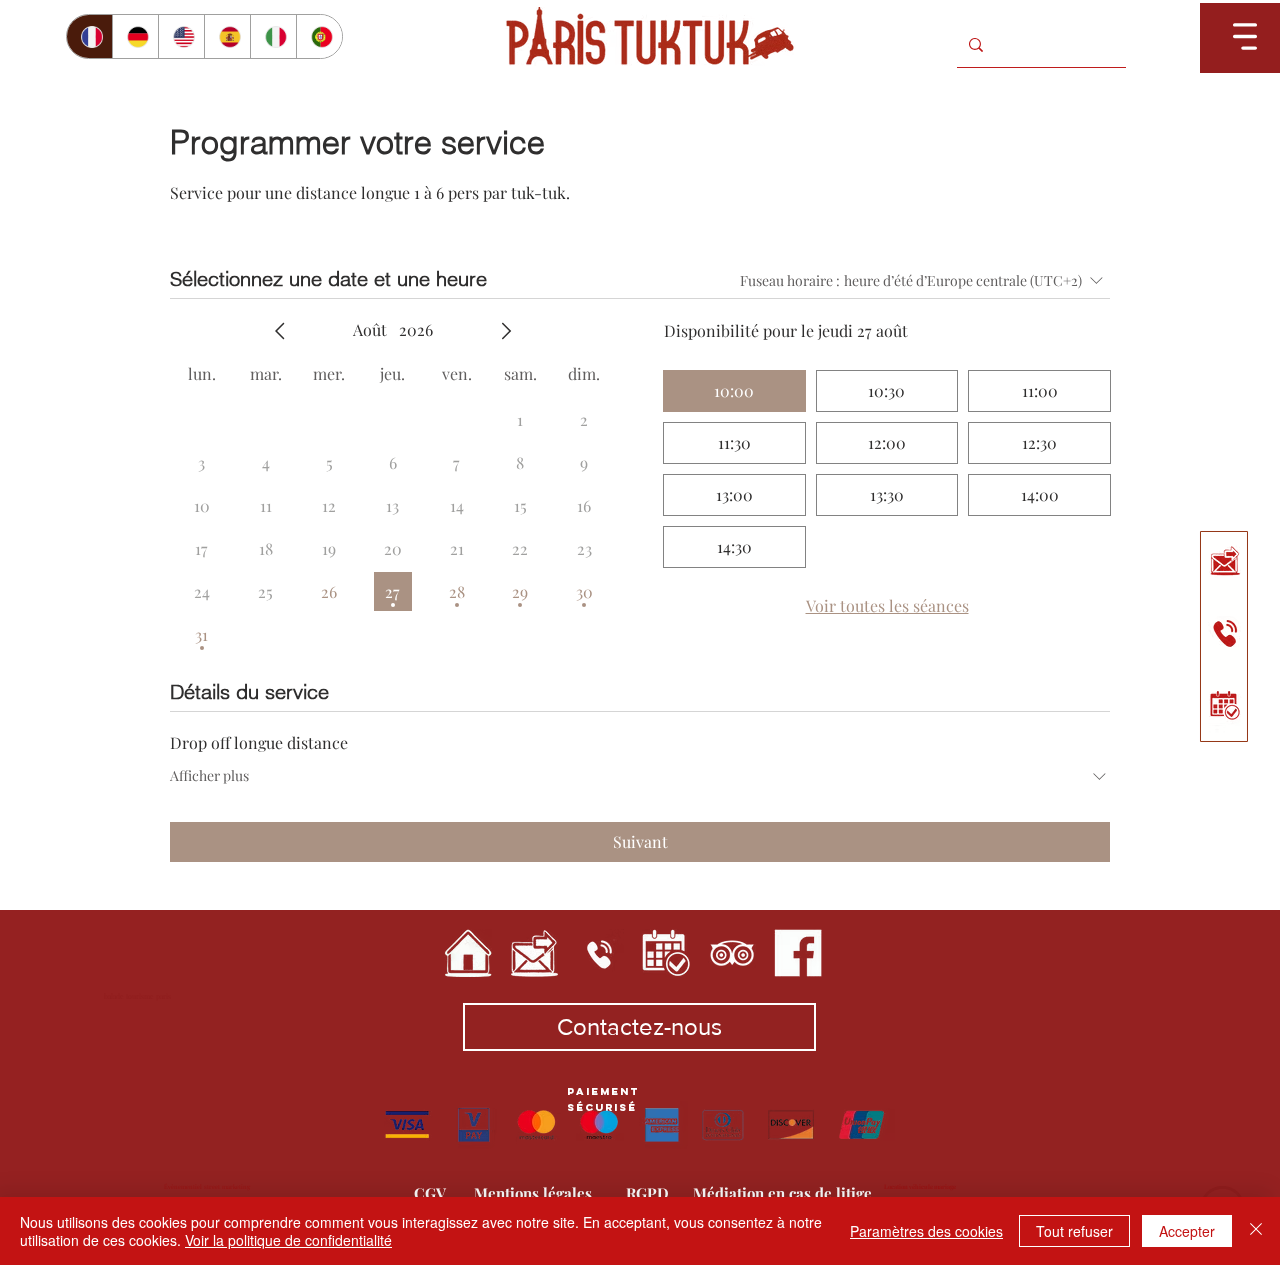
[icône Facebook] (798, 953)
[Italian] (273, 36)
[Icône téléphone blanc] (600, 953)
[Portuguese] (319, 36)
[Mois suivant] (506, 331)
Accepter (1187, 1231)
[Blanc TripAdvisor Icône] (732, 953)
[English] (181, 36)
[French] (89, 36)
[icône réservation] (666, 953)
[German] (135, 36)
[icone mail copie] (1226, 563)
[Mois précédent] (280, 331)
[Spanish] (227, 36)
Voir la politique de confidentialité (288, 1240)
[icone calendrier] (1226, 701)
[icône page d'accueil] (468, 953)
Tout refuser (1074, 1231)
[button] (1245, 36)
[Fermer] (1256, 1231)
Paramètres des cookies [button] (926, 1231)
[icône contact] (534, 953)
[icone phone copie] (1226, 632)
